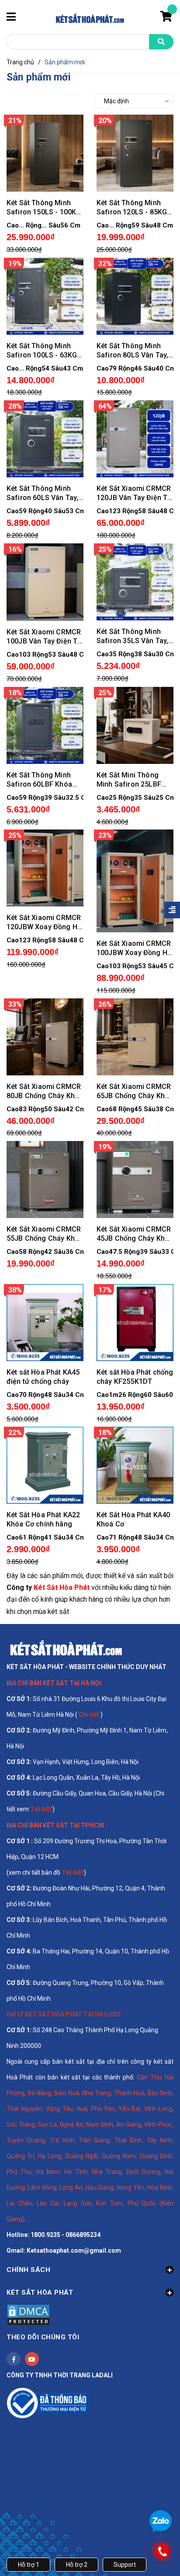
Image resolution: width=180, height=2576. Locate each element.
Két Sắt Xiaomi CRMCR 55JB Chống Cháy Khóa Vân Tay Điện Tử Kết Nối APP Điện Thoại (45, 1234)
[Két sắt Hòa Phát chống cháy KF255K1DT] (135, 1322)
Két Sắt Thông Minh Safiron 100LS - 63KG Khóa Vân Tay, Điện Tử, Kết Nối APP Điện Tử (44, 351)
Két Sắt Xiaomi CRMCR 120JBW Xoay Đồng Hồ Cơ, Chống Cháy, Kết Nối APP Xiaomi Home (44, 922)
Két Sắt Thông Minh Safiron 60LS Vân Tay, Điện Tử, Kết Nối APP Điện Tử (42, 493)
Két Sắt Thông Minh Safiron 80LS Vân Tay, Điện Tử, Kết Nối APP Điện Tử (132, 351)
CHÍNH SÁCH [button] (28, 2270)
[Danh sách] (32, 101)
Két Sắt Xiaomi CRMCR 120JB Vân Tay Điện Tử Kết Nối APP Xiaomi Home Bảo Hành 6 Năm (134, 493)
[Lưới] (15, 101)
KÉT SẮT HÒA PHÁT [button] (40, 2292)
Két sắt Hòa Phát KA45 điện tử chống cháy (43, 1377)
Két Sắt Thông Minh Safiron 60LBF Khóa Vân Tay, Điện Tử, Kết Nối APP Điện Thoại (41, 780)
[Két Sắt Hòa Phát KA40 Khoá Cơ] (135, 1465)
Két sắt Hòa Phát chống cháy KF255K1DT (135, 1377)
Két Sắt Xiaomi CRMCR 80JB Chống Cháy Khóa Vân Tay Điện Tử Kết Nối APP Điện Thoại (45, 1091)
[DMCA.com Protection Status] (28, 2314)
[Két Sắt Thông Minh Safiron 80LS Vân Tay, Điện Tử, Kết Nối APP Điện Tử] (135, 295)
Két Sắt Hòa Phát (62, 1587)
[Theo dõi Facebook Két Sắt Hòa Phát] (14, 2359)
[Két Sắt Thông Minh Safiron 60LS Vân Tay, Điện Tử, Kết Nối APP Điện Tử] (45, 438)
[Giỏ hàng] (167, 18)
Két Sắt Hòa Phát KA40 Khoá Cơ (133, 1519)
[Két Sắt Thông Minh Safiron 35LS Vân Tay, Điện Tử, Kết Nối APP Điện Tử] (135, 581)
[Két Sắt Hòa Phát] (66, 1648)
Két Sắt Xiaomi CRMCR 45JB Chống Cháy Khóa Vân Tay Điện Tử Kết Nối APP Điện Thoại (135, 1234)
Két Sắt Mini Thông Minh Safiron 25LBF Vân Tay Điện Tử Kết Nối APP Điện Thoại (129, 780)
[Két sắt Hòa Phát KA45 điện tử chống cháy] (45, 1322)
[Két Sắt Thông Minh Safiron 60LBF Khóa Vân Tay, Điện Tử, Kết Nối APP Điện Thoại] (45, 725)
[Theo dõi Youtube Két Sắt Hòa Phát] (32, 2359)
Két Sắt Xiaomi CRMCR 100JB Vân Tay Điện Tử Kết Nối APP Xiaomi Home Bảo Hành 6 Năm (44, 637)
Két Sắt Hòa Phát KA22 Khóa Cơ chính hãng (43, 1519)
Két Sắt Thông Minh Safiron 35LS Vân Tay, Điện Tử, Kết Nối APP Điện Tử (132, 636)
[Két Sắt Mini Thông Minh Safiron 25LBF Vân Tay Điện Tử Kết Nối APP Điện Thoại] (135, 725)
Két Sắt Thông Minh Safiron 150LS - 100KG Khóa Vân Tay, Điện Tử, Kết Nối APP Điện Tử (44, 208)
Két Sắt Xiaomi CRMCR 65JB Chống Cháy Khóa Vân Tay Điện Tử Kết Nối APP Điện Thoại (135, 1091)
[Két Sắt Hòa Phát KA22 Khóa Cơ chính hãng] (45, 1465)
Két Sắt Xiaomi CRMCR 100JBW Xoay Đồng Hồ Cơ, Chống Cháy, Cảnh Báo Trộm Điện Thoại (134, 948)
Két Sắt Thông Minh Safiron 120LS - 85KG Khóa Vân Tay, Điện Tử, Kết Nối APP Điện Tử (134, 208)
